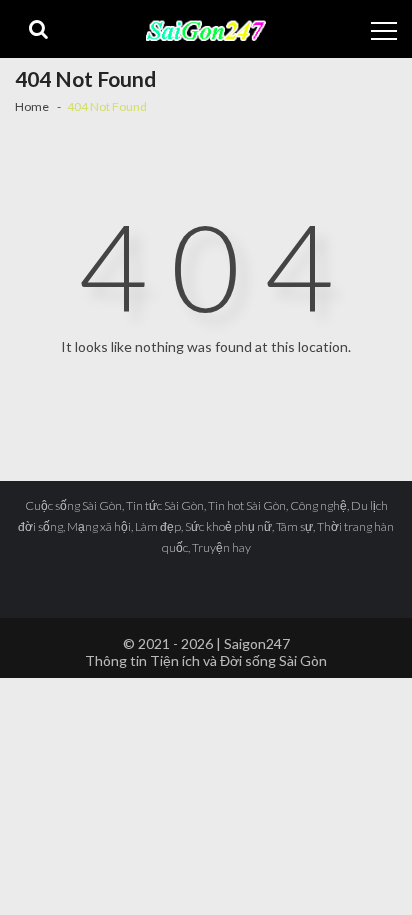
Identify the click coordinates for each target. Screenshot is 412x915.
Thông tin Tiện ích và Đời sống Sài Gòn (206, 660)
